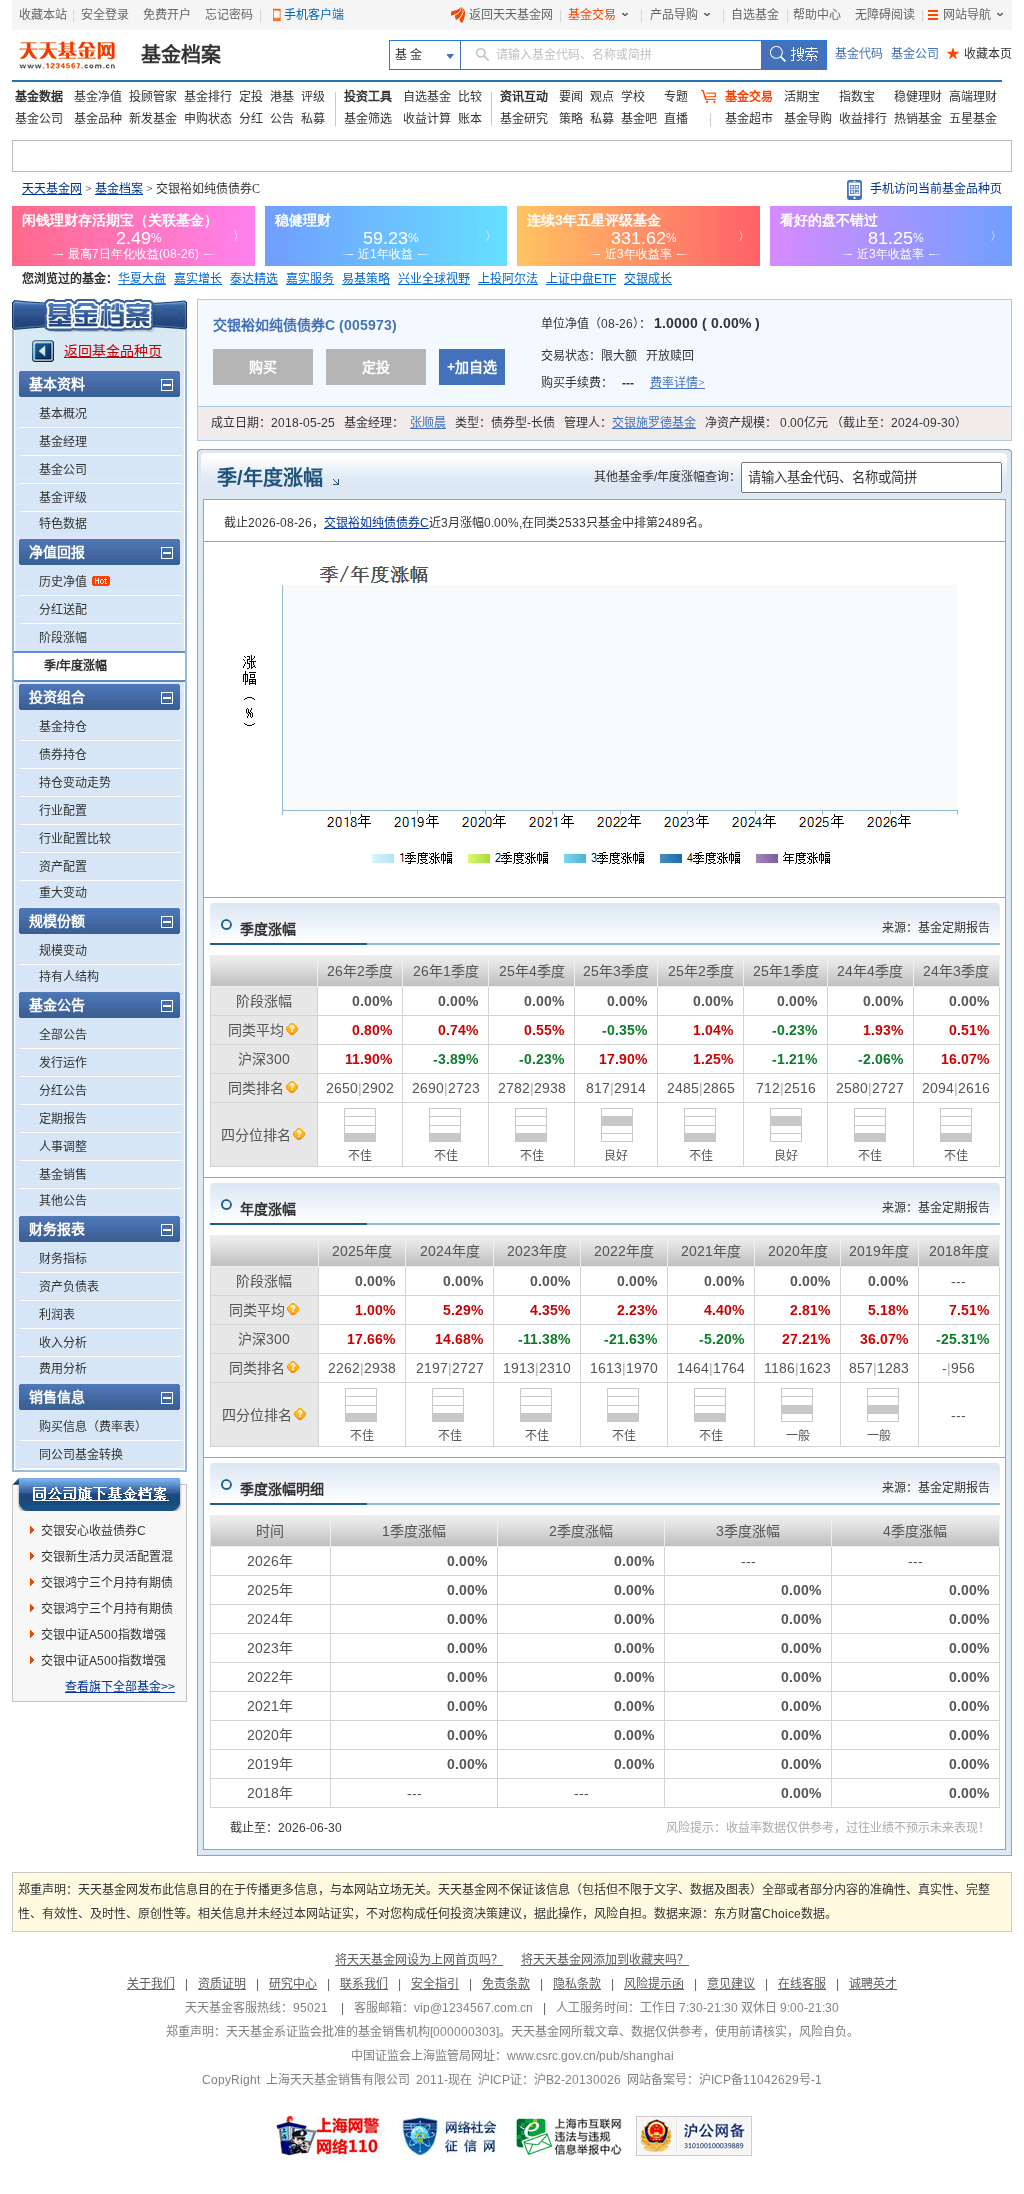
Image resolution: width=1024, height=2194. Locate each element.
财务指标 (63, 1259)
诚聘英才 (873, 1984)
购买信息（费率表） (93, 1427)
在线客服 (802, 1984)
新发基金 (153, 119)
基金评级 (63, 498)
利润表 (57, 1315)
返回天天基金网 (511, 15)
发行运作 (63, 1063)
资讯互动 (524, 97)
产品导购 (674, 15)
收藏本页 (979, 54)
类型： (505, 423)
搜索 (793, 55)
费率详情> (677, 383)
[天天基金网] (69, 55)
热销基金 (918, 119)
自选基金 (755, 15)
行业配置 (63, 811)
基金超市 (749, 119)
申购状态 (208, 119)
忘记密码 (229, 15)
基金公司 (915, 54)
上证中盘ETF (581, 279)
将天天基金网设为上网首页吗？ (419, 1960)
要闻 (571, 97)
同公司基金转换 (81, 1455)
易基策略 (366, 279)
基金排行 (208, 97)
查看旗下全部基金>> (120, 1687)
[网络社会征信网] (449, 2136)
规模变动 (63, 951)
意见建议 (731, 1984)
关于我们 (151, 1984)
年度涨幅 (268, 1209)
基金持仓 (63, 727)
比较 (470, 97)
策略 (571, 119)
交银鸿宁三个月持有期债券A (107, 1612)
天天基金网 (52, 189)
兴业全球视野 (434, 279)
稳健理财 (918, 97)
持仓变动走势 (75, 783)
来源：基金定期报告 (936, 928)
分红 (251, 119)
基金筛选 (368, 119)
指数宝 (857, 97)
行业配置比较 (75, 839)
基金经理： (395, 423)
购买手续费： (623, 383)
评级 (313, 97)
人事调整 (63, 1147)
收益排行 (863, 119)
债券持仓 (63, 755)
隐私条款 (577, 1984)
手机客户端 (314, 15)
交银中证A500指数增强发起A (103, 1638)
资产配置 (63, 867)
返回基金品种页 (113, 351)
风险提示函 (654, 1984)
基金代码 (859, 54)
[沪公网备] (694, 2136)
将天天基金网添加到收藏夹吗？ (605, 1960)
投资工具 (368, 97)
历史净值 (63, 582)
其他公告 (63, 1201)
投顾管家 (153, 97)
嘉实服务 (310, 279)
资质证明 (222, 1984)
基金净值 (98, 97)
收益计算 (427, 119)
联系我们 (364, 1984)
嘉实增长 (198, 279)
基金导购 (808, 119)
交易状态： (617, 356)
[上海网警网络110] (328, 2136)
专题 (676, 97)
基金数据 (39, 97)
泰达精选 (254, 279)
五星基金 (973, 119)
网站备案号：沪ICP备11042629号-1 (724, 2080)
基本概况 (63, 414)
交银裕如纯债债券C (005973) (305, 325)
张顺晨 (428, 423)
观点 (602, 97)
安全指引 (435, 1984)
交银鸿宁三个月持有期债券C (107, 1586)
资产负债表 (69, 1287)
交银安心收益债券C (93, 1531)
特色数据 (63, 524)
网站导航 (967, 15)
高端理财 (973, 97)
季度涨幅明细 (282, 1489)
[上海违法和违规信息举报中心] (570, 2136)
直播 (676, 119)
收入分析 (63, 1343)
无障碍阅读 (885, 15)
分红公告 (63, 1091)
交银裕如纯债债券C (376, 523)
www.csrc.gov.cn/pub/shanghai (590, 2056)
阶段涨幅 (63, 638)
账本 (470, 119)
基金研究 (524, 119)
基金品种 (98, 119)
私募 (313, 119)
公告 (282, 119)
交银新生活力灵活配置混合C (107, 1560)
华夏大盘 (142, 279)
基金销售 (63, 1175)
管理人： (630, 423)
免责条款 (506, 1984)
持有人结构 (69, 977)
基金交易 (592, 15)
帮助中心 (817, 15)
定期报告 (63, 1119)
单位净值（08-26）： (650, 324)
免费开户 (167, 15)
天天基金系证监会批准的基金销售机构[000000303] (362, 2032)
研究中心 (293, 1984)
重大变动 (63, 893)
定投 (251, 97)
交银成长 (648, 279)
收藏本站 (43, 15)
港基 (282, 97)
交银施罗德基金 (654, 423)
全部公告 (63, 1035)
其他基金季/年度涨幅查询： (667, 477)
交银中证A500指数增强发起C (103, 1664)
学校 (633, 97)
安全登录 (105, 15)
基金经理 (63, 442)
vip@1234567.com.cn (473, 2008)
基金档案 (181, 55)
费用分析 (63, 1369)
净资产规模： (836, 423)
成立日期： (273, 423)
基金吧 (639, 119)
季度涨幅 (268, 929)
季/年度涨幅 (75, 666)
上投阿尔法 (508, 279)
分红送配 (63, 610)
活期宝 (802, 97)
